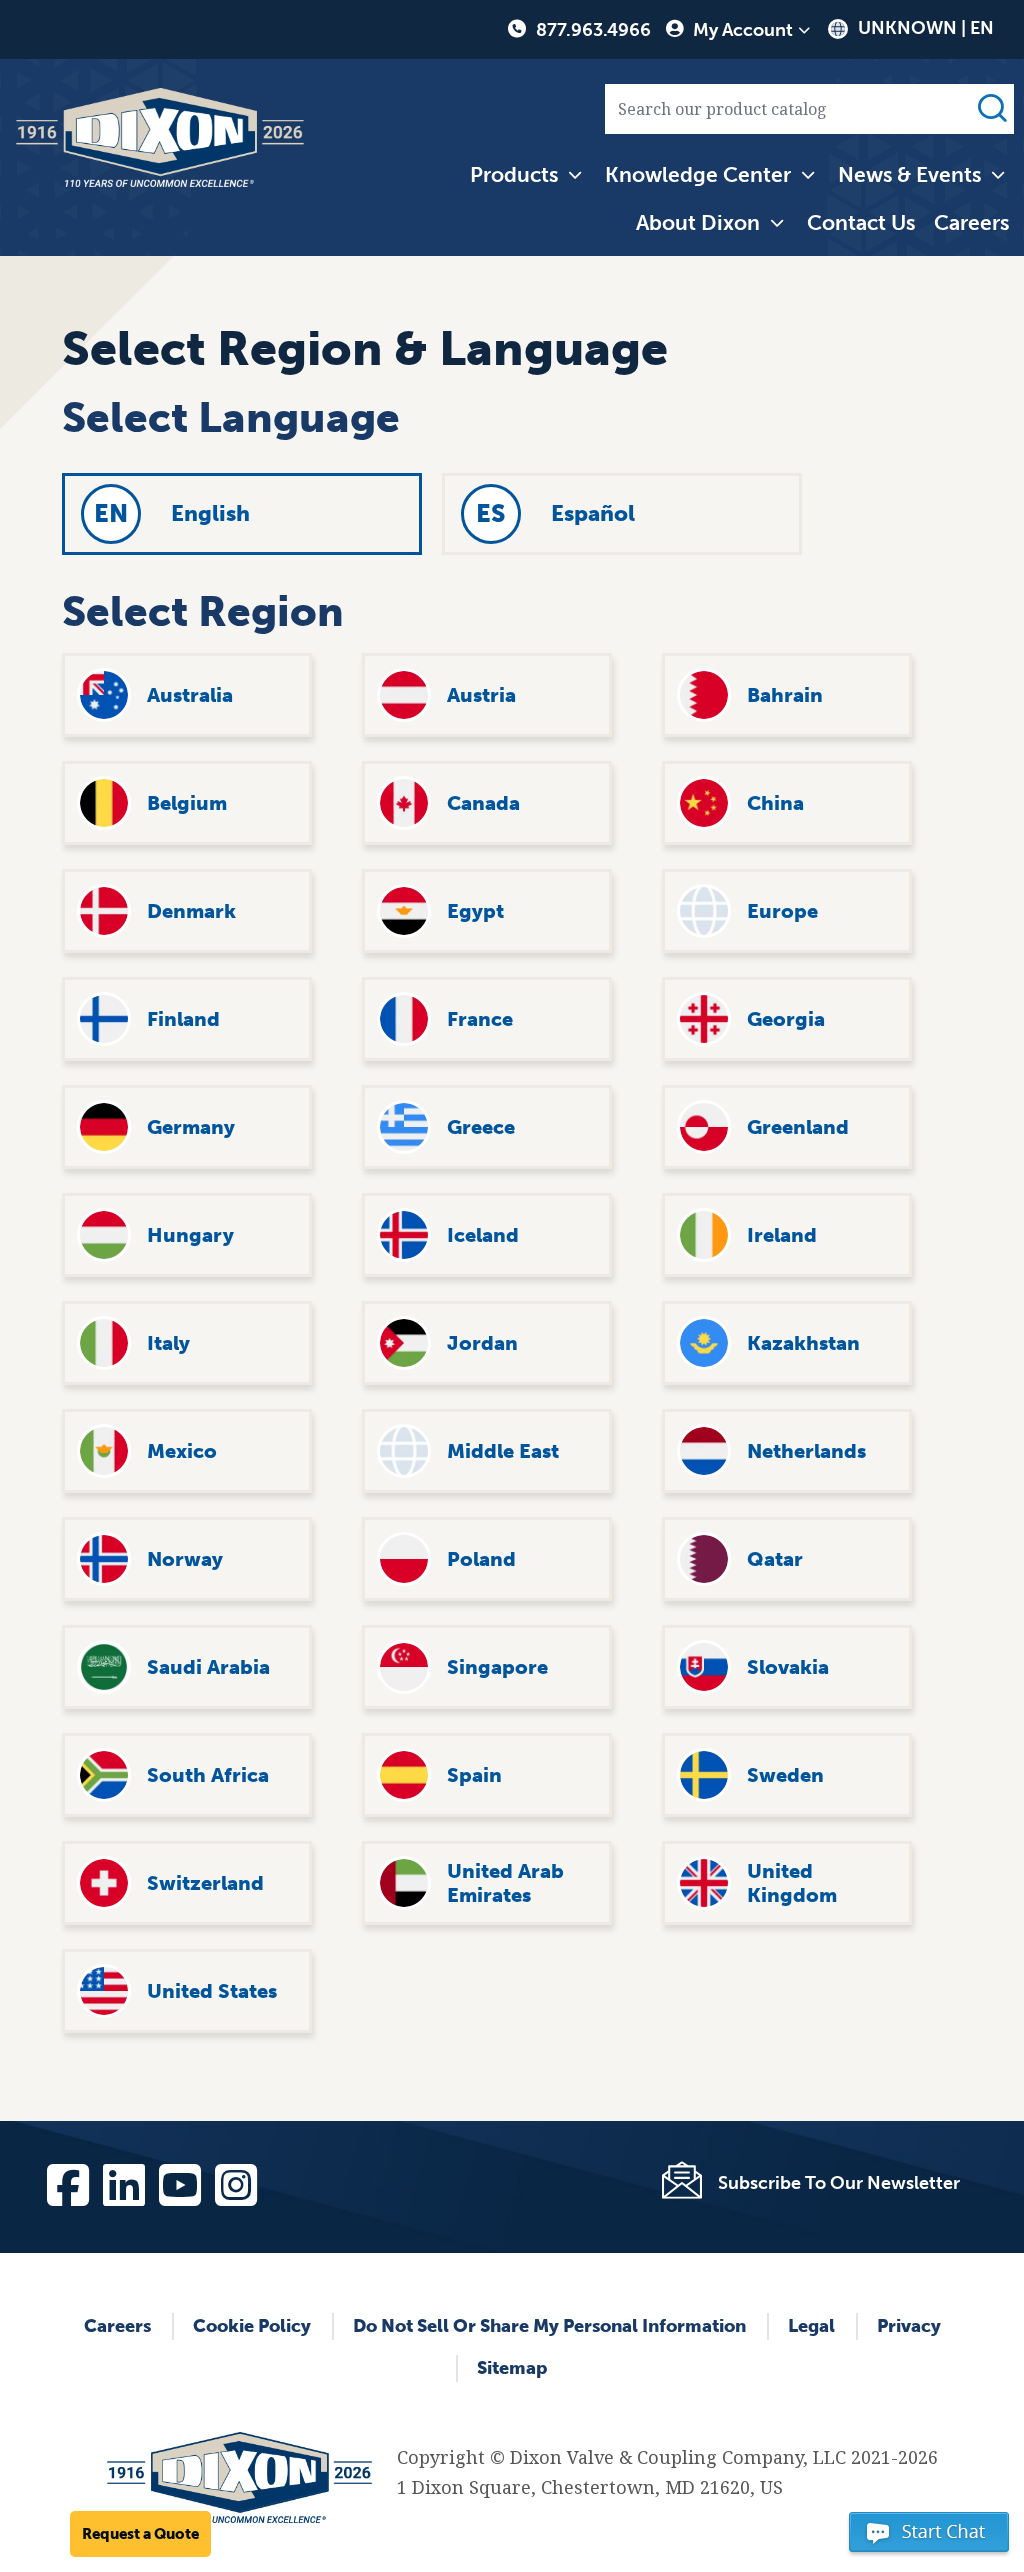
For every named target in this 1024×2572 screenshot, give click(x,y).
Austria (481, 695)
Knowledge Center (698, 174)
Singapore (497, 1667)
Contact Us (861, 222)
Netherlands (806, 1451)
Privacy (909, 2326)
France (480, 1019)
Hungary (190, 1235)
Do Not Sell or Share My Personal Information (549, 2326)
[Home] (160, 137)
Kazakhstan (803, 1343)
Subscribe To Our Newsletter (839, 2183)
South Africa (208, 1775)
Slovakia (788, 1667)
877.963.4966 (593, 30)
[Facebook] (67, 2181)
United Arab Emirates (505, 1883)
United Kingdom (792, 1883)
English (210, 513)
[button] (929, 2540)
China (775, 803)
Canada (483, 803)
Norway (185, 1559)
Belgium (187, 803)
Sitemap (512, 2368)
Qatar (775, 1559)
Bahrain (785, 695)
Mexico (182, 1451)
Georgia (786, 1019)
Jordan (482, 1343)
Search (992, 109)
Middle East (503, 1451)
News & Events (909, 174)
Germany (191, 1127)
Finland (183, 1019)
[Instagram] (235, 2181)
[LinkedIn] (123, 2181)
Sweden (785, 1775)
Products (514, 174)
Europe (782, 911)
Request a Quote (140, 2534)
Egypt (475, 911)
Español (593, 513)
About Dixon (698, 222)
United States (212, 1991)
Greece (481, 1127)
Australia (190, 695)
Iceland (483, 1235)
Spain (474, 1775)
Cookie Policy (252, 2326)
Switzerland (205, 1883)
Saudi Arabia (208, 1667)
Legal (811, 2326)
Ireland (782, 1235)
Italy (168, 1343)
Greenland (798, 1127)
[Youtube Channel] (179, 2181)
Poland (481, 1559)
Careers (971, 222)
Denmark (191, 911)
